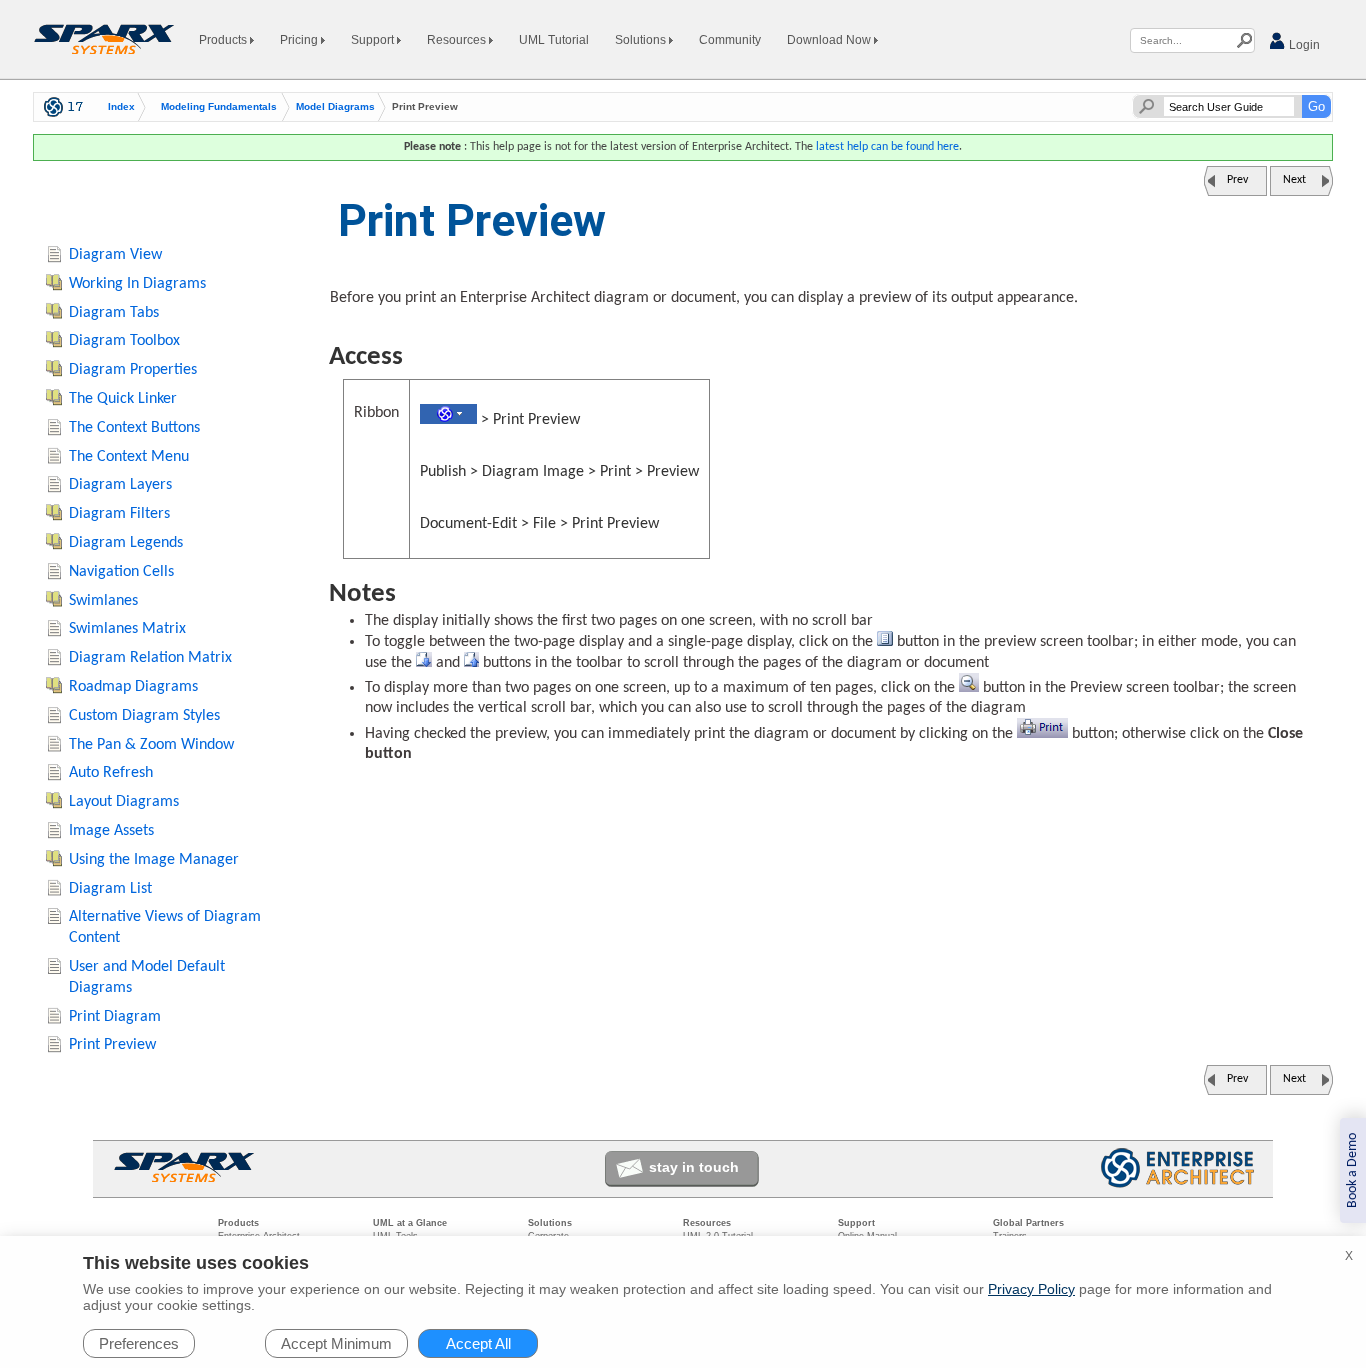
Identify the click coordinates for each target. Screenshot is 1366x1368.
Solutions (642, 40)
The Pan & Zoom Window (151, 745)
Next (1294, 180)
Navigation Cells (121, 572)
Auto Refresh (111, 773)
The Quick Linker (123, 399)
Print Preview (112, 1045)
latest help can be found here (887, 147)
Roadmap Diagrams (133, 687)
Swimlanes (103, 601)
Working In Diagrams (137, 284)
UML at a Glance (410, 1223)
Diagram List (110, 889)
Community (730, 40)
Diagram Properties (133, 370)
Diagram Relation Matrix (150, 658)
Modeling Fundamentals (219, 107)
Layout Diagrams (124, 802)
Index (121, 107)
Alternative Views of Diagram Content (165, 927)
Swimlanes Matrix (127, 629)
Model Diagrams (335, 107)
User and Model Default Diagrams (147, 977)
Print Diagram (115, 1017)
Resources (458, 40)
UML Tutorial (554, 40)
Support (374, 40)
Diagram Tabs (114, 313)
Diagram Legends (126, 543)
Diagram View (115, 255)
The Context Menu (129, 457)
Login (1303, 45)
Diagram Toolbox (124, 341)
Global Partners (1028, 1223)
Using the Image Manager (154, 860)
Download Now (830, 40)
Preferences (139, 1343)
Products (224, 40)
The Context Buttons (134, 428)
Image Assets (111, 831)
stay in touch (694, 1167)
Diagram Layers (120, 485)
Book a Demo (1352, 1170)
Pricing (300, 40)
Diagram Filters (119, 514)
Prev (1237, 180)
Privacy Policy (1031, 1289)
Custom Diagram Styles (144, 716)
